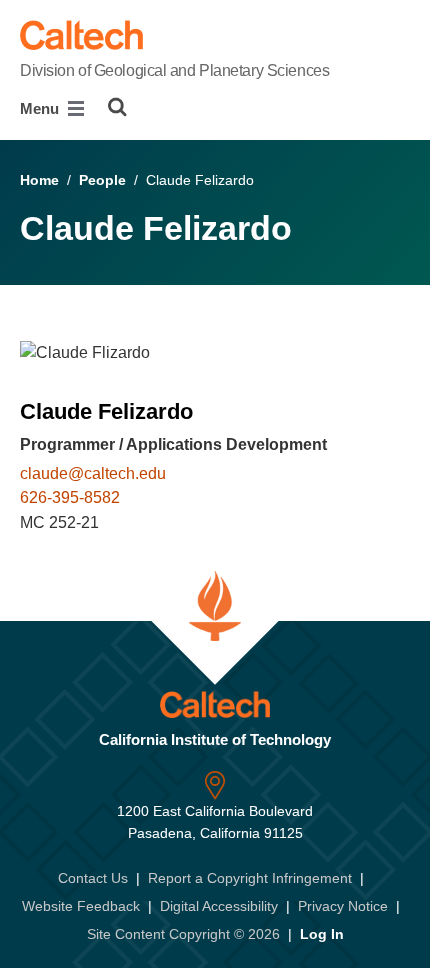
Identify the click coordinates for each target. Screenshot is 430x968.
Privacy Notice (343, 906)
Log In (322, 934)
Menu (41, 108)
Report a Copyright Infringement (250, 878)
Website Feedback (81, 906)
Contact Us (93, 878)
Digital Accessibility (219, 906)
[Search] (117, 107)
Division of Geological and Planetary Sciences (174, 70)
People (102, 180)
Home (39, 180)
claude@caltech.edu (93, 473)
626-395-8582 (70, 497)
